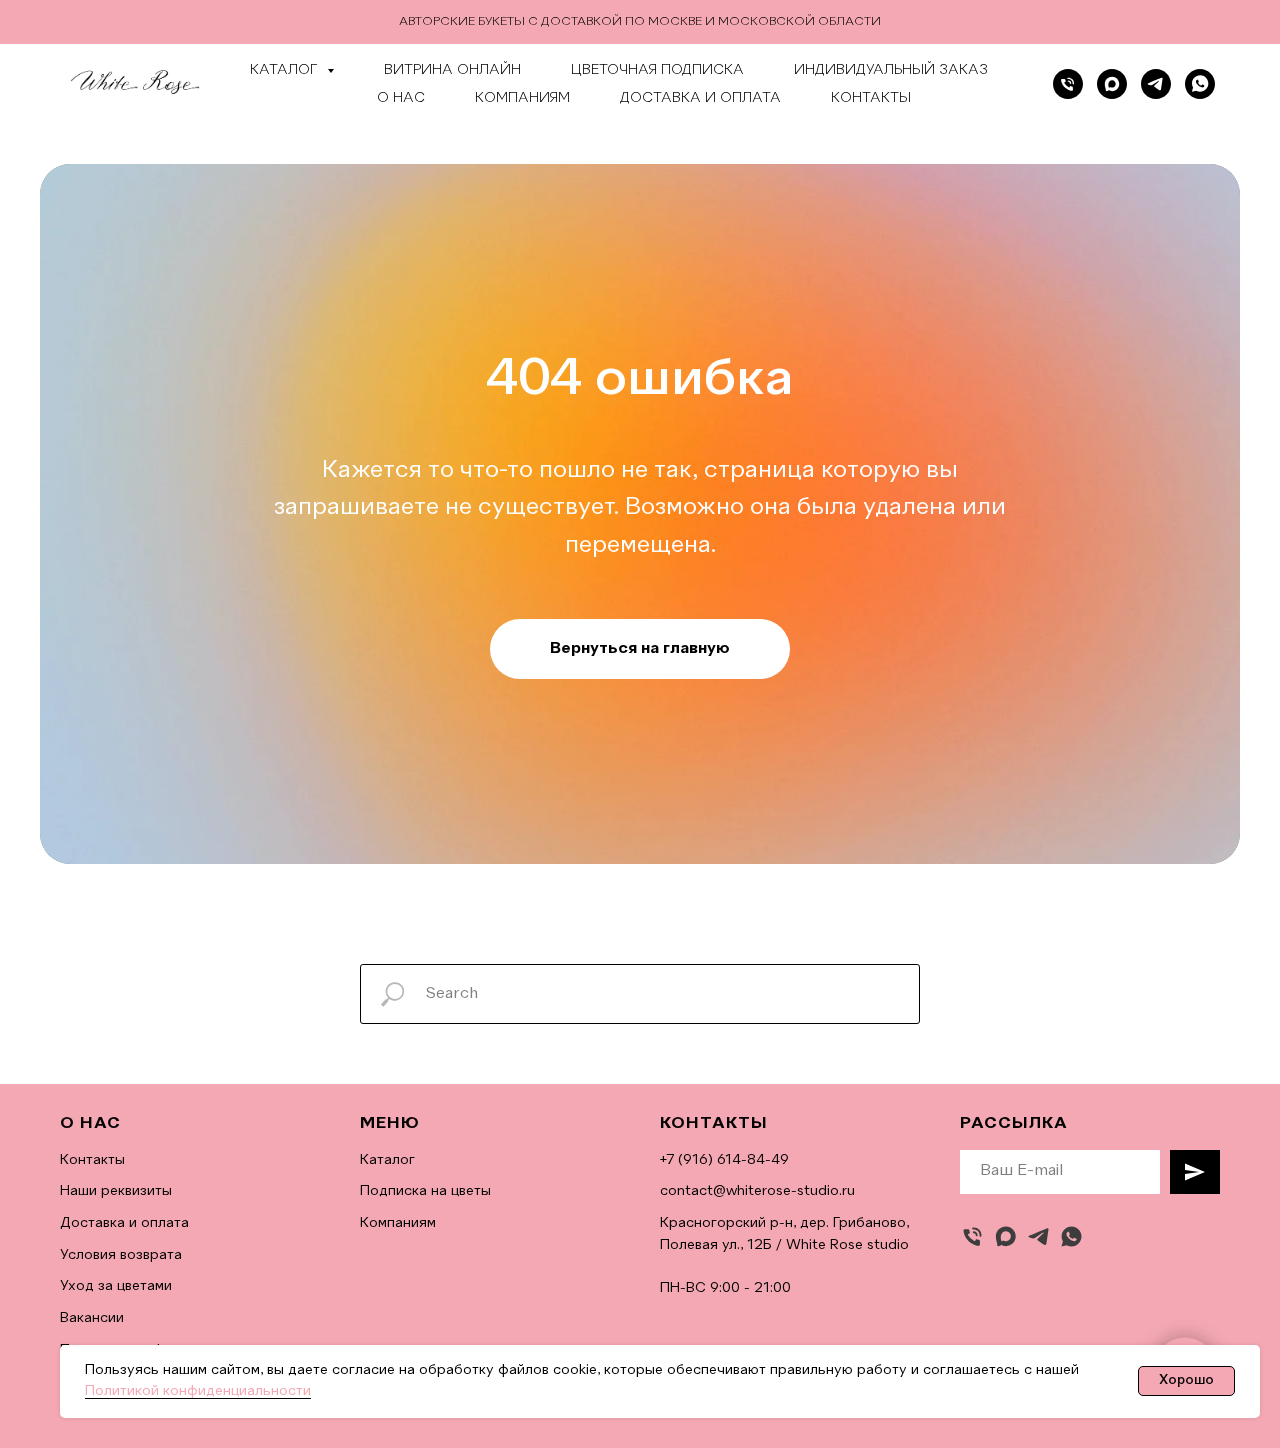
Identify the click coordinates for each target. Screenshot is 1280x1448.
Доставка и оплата (700, 98)
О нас (401, 98)
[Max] (1112, 84)
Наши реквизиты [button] (116, 1191)
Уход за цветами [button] (116, 1286)
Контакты (871, 98)
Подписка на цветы (425, 1191)
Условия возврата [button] (121, 1255)
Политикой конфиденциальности (198, 1391)
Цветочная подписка (657, 70)
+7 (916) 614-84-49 (724, 1160)
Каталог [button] (286, 70)
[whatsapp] (1200, 84)
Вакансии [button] (92, 1318)
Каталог (387, 1160)
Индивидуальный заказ (891, 70)
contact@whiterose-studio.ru (757, 1191)
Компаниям (522, 98)
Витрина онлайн (452, 70)
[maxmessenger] (1005, 1236)
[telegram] (1156, 84)
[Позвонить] (1068, 84)
